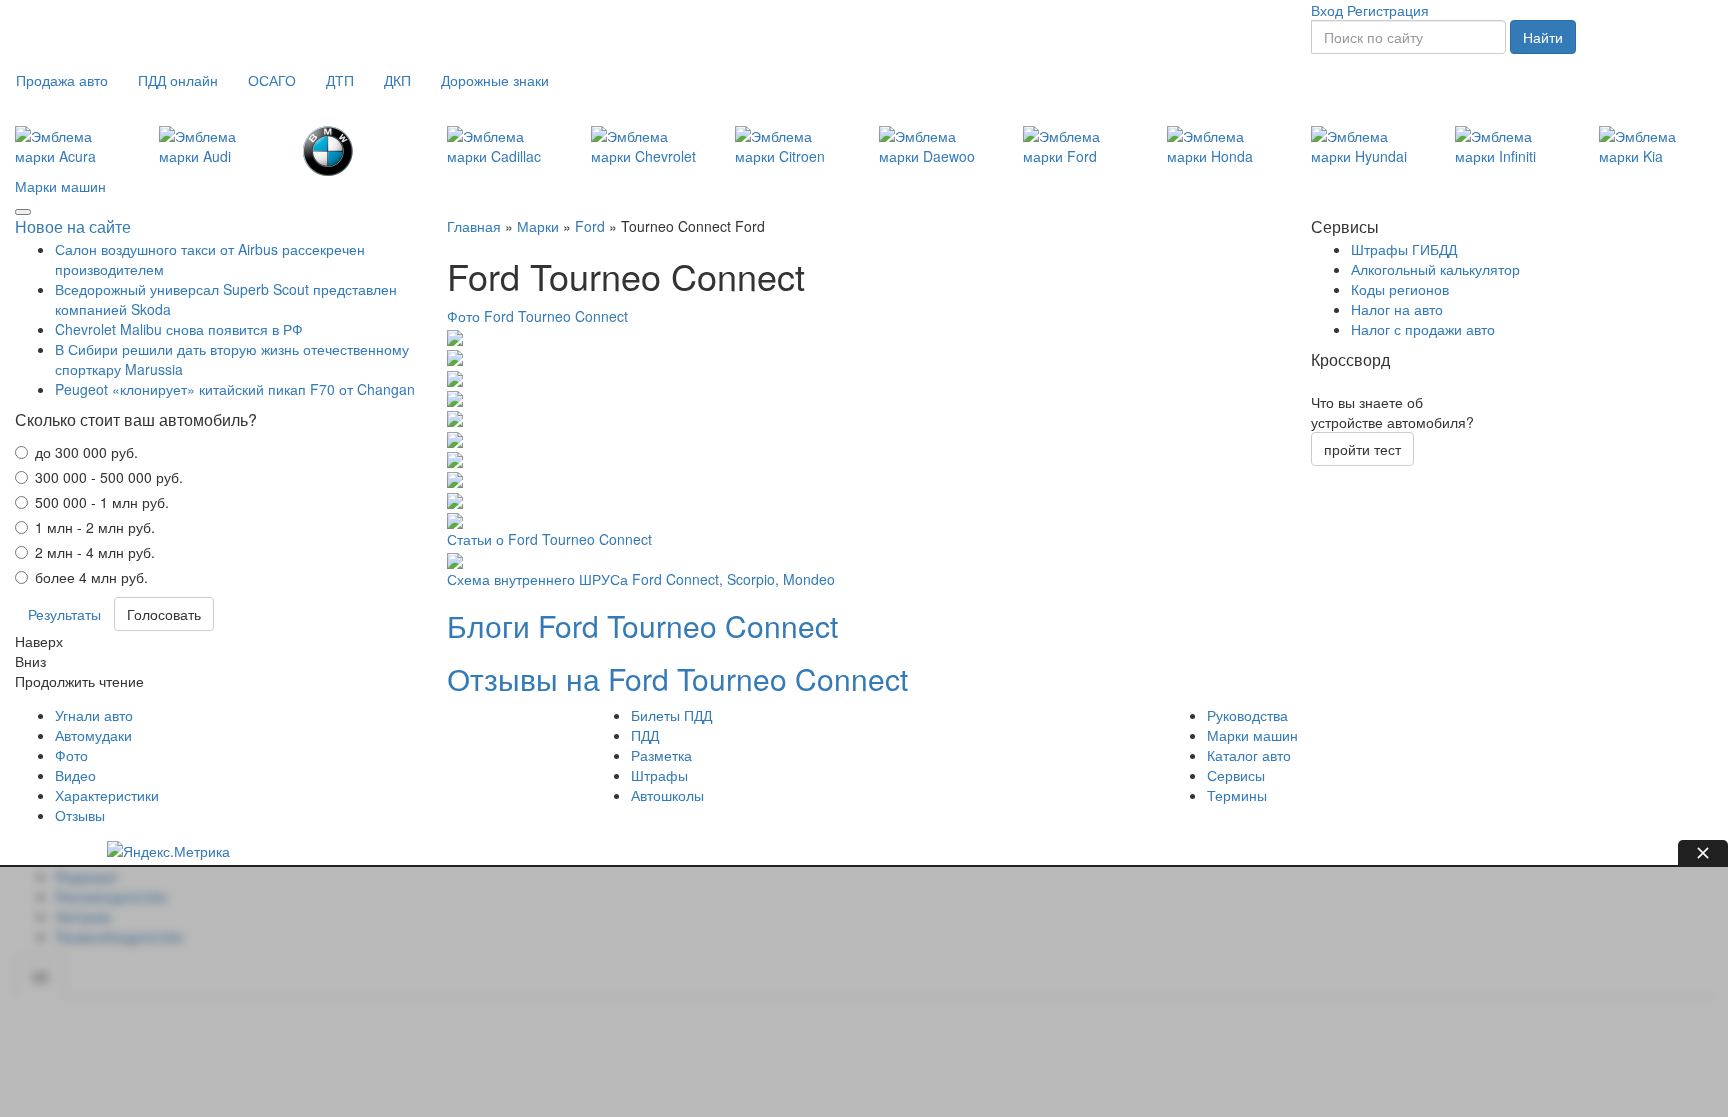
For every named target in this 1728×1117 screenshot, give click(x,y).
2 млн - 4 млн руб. (95, 552)
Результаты (64, 614)
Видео (75, 775)
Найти (1543, 37)
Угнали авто (94, 715)
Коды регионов (1400, 289)
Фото (71, 755)
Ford (590, 226)
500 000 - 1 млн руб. (102, 502)
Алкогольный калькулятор (1435, 269)
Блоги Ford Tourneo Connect (642, 625)
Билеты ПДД (671, 715)
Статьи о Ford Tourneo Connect (549, 539)
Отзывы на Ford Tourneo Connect (677, 678)
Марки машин (60, 186)
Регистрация (1388, 10)
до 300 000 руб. (86, 452)
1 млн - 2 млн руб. (95, 527)
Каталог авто (1249, 755)
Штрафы (659, 775)
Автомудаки (93, 735)
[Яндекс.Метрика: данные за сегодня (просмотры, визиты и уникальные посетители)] (168, 851)
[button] (62, 80)
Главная (474, 226)
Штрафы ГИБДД (1404, 249)
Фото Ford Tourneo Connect (537, 316)
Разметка (661, 755)
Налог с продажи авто (1423, 329)
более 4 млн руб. (91, 577)
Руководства (1247, 715)
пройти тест (1362, 449)
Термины (1237, 795)
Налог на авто (1397, 309)
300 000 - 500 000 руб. (109, 477)
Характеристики (107, 795)
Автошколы (667, 795)
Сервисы (1236, 775)
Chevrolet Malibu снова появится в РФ (179, 329)
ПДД (645, 735)
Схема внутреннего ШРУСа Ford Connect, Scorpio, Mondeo (641, 579)
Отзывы (80, 815)
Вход (1327, 10)
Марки (538, 226)
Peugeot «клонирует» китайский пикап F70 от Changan (235, 389)
